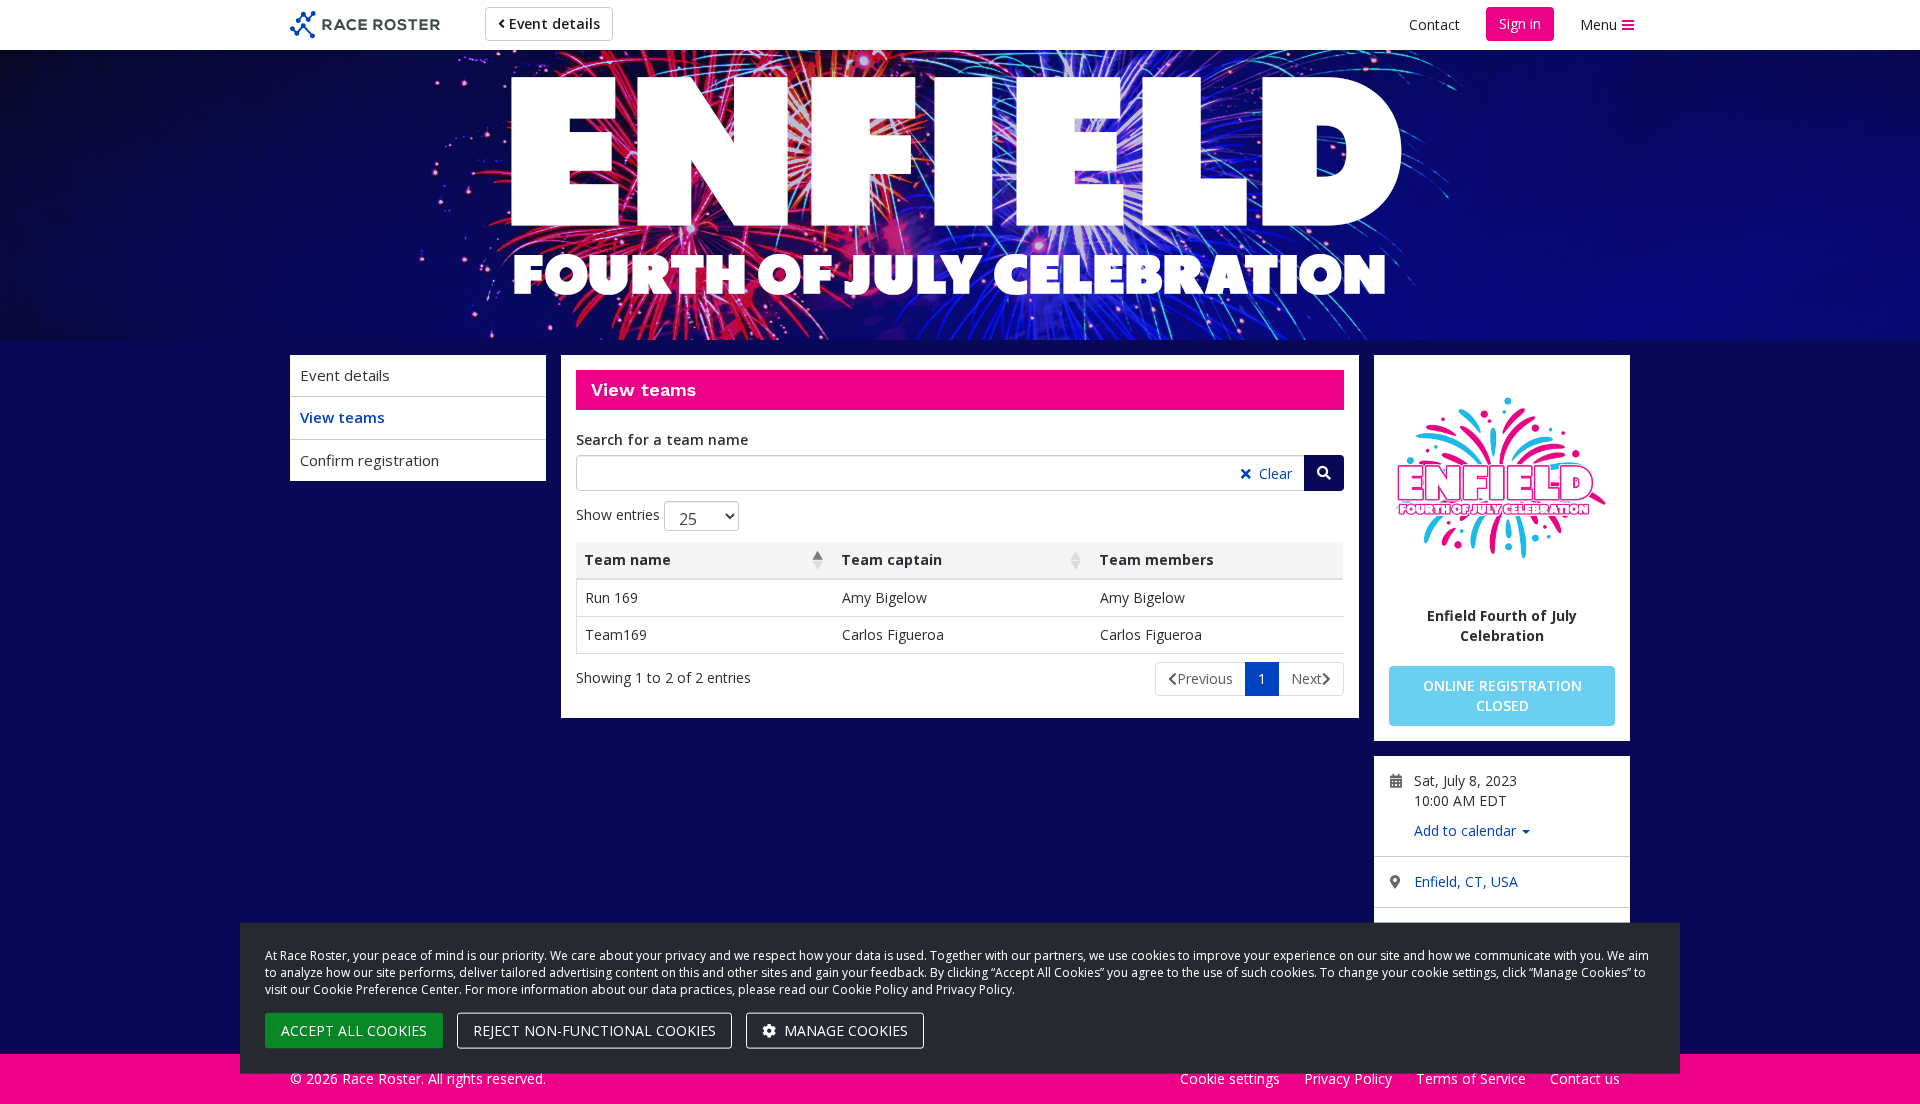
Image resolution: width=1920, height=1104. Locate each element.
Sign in (1520, 23)
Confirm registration (369, 460)
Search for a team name (662, 439)
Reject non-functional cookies (594, 1030)
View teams (342, 417)
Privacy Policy (1348, 1078)
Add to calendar (1467, 830)
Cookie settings (1230, 1078)
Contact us (1585, 1078)
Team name (627, 559)
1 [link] (1262, 678)
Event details (552, 23)
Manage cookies (844, 1030)
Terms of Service (1471, 1078)
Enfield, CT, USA (1466, 881)
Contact (1434, 24)
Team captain (891, 559)
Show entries (620, 514)
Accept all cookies (354, 1030)
